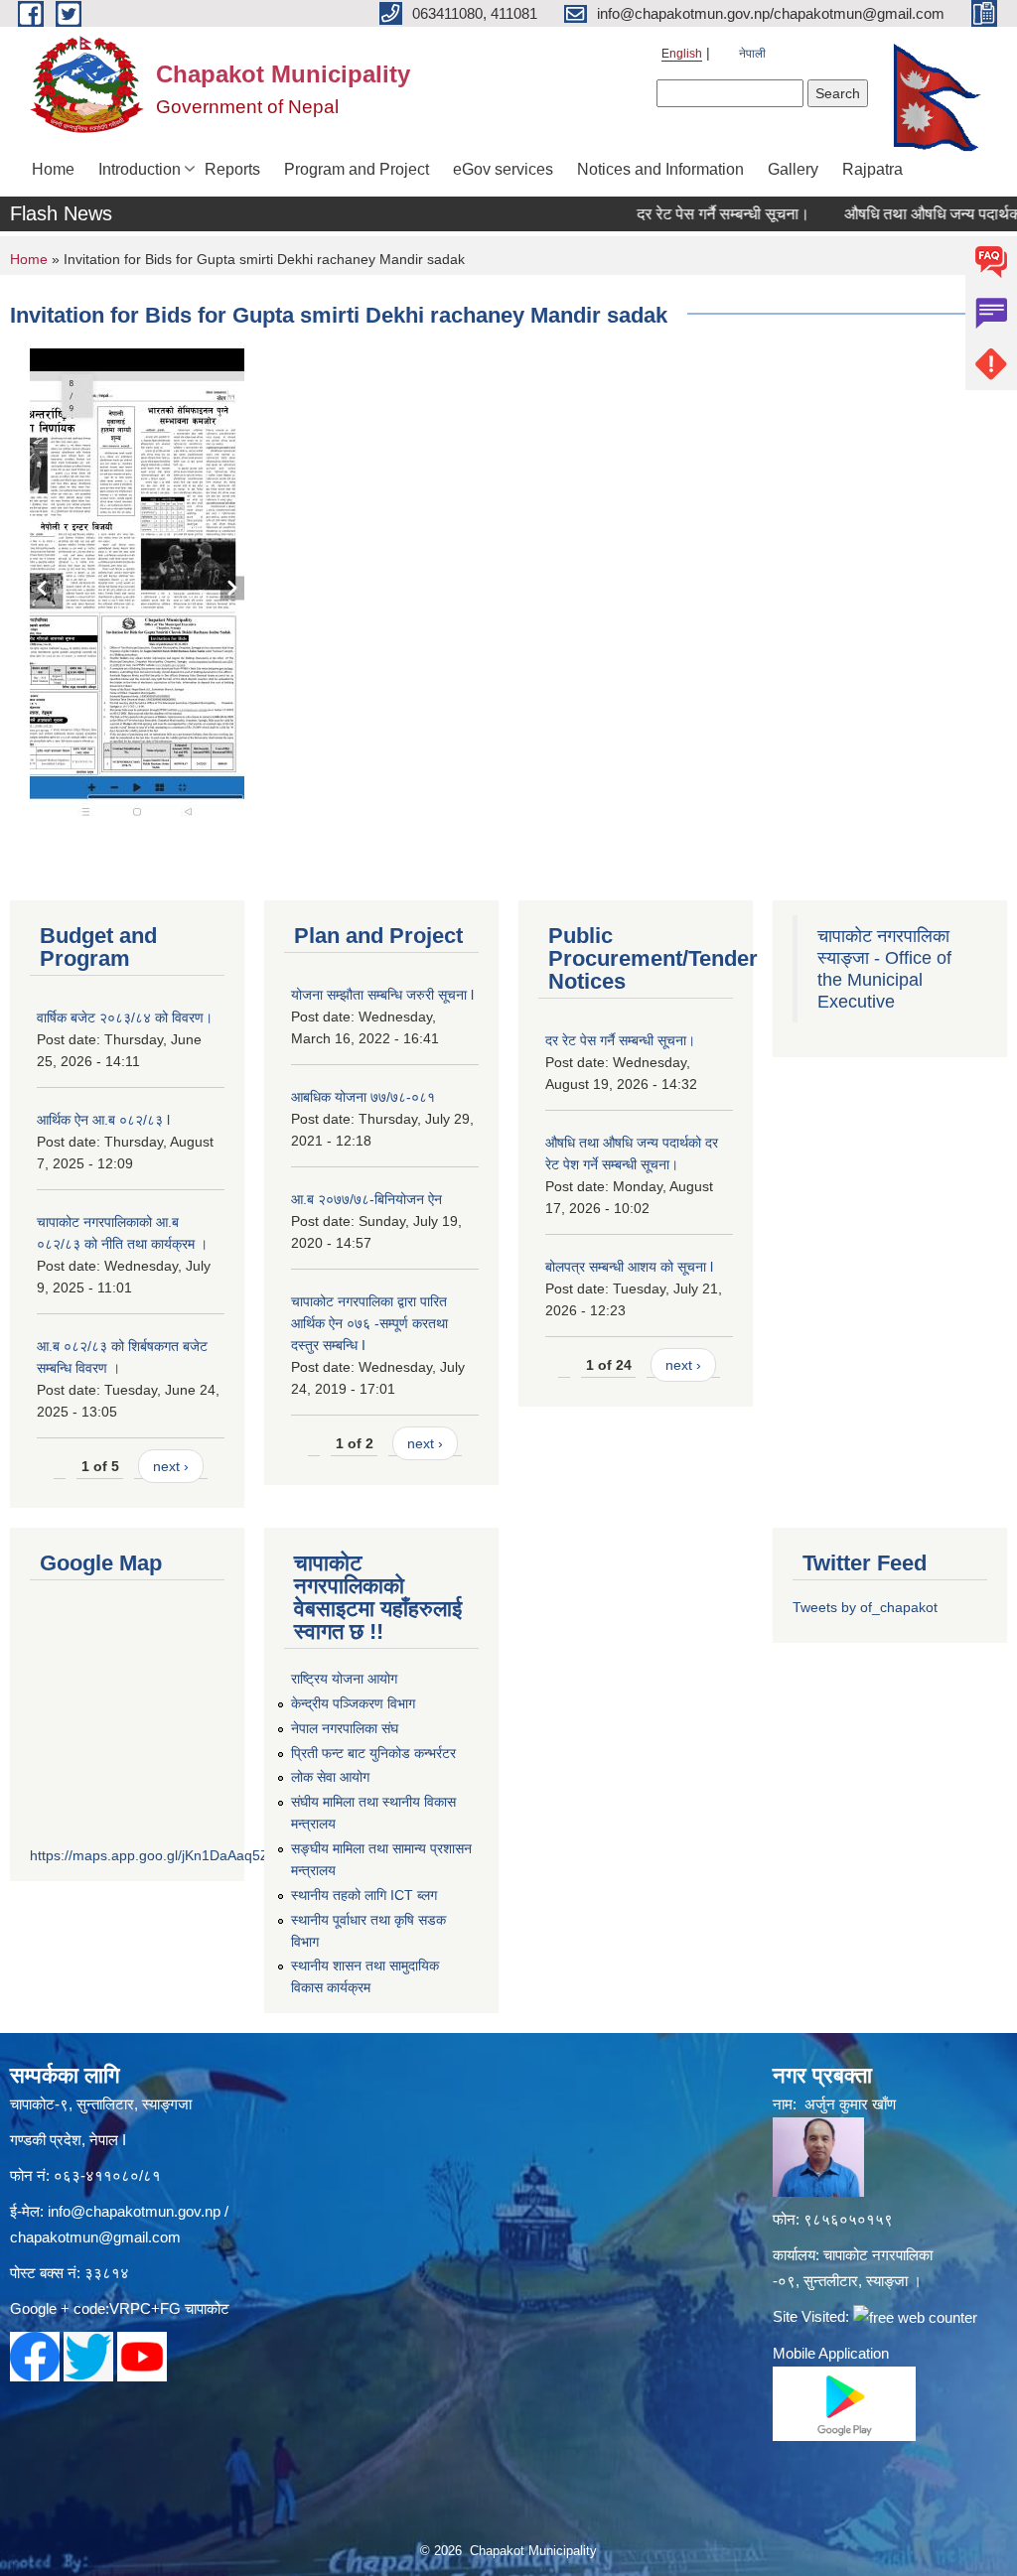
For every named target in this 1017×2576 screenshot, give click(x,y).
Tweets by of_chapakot (865, 1607)
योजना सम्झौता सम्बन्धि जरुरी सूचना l (382, 995)
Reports (232, 169)
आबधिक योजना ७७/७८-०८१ (363, 1097)
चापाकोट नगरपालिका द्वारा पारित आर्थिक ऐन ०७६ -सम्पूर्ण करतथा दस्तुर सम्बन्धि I (369, 1323)
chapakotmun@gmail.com (95, 2237)
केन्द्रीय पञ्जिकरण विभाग (353, 1703)
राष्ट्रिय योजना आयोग (344, 1679)
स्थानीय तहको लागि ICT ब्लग (364, 1895)
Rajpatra (872, 169)
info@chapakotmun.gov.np (134, 2211)
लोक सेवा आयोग (330, 1777)
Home (53, 169)
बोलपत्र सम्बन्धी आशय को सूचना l (629, 1267)
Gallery (793, 169)
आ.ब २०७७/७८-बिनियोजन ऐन (366, 1199)
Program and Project (357, 169)
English (682, 54)
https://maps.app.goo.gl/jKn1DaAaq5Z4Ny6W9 (176, 1855)
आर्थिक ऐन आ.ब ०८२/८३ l (103, 1120)
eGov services (503, 169)
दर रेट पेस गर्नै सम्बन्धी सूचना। (692, 214)
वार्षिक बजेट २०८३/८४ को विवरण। (125, 1017)
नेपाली (752, 54)
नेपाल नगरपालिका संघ (345, 1728)
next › (171, 1466)
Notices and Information (660, 169)
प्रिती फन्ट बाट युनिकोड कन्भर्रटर (373, 1753)
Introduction (140, 169)
